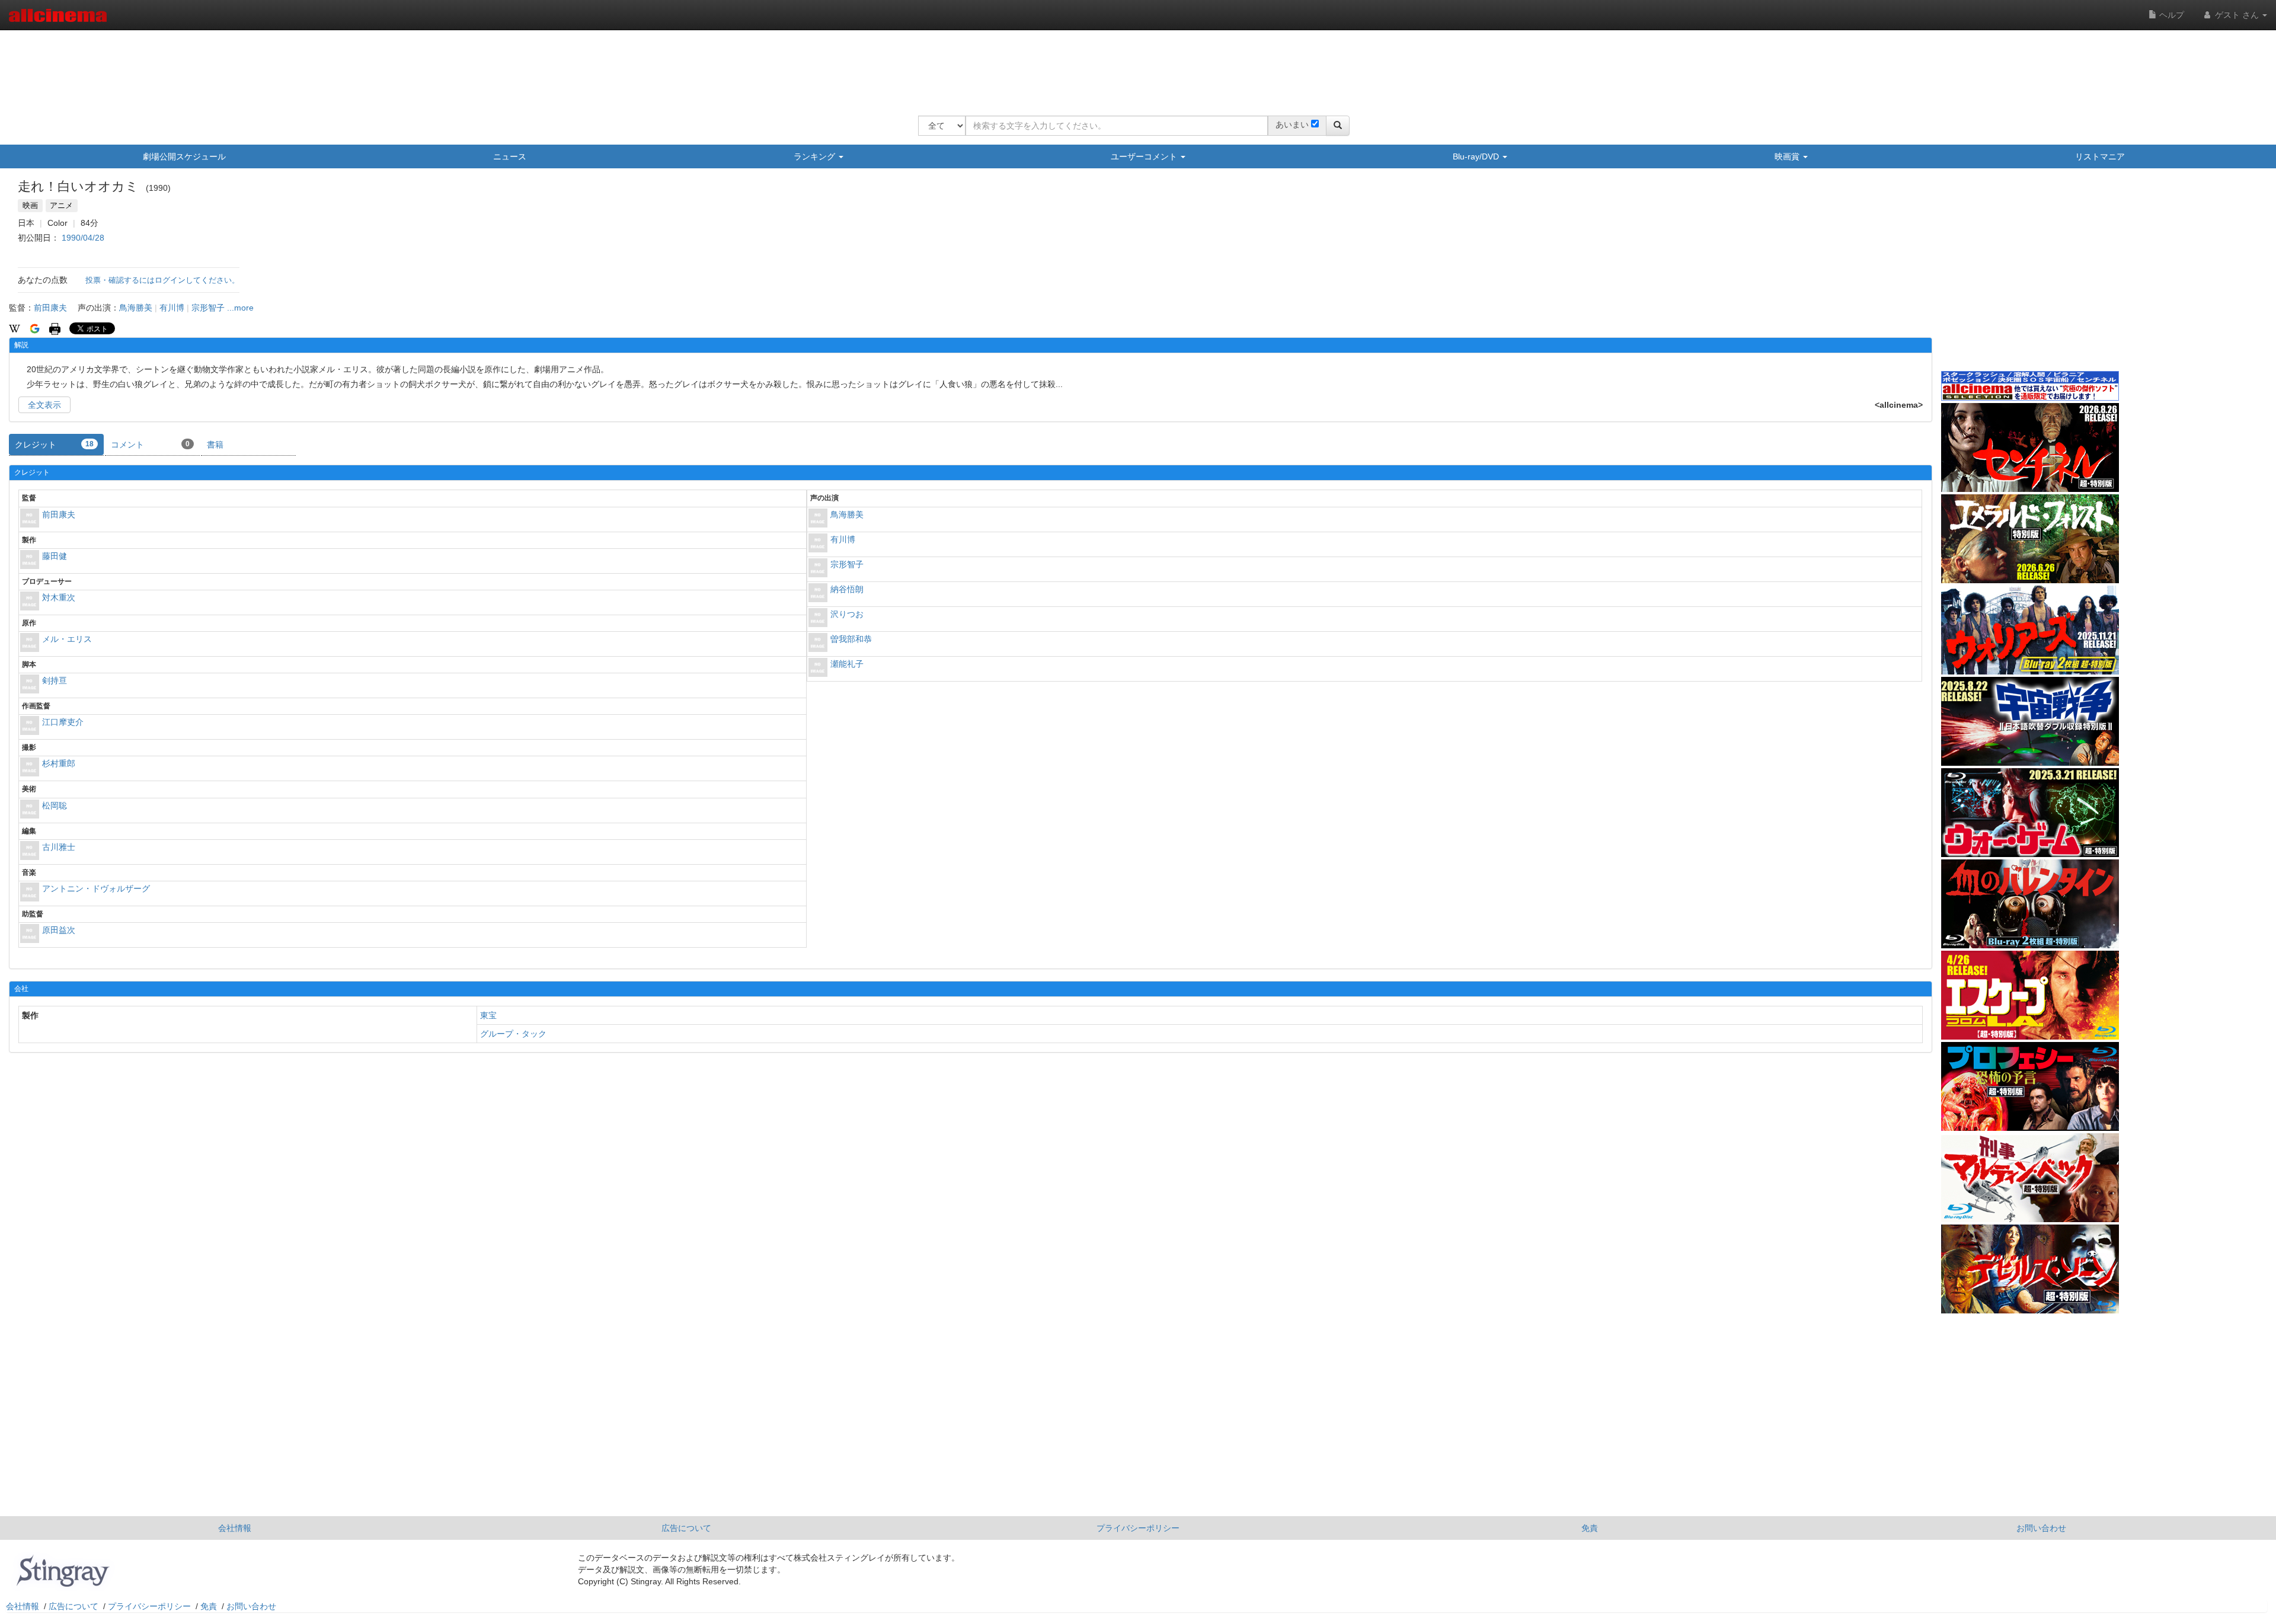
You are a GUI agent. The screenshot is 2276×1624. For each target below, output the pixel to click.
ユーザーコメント (1145, 156)
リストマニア (2100, 156)
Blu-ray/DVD (1477, 156)
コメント (150, 445)
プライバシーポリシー (1138, 1528)
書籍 (215, 445)
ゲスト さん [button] (2237, 15)
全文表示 (44, 405)
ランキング (816, 156)
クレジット (54, 445)
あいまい (1292, 124)
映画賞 (1788, 156)
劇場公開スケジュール (184, 156)
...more (240, 308)
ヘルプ (2170, 15)
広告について (686, 1528)
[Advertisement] (1134, 65)
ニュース (510, 156)
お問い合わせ (2041, 1528)
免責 (1590, 1528)
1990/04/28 (83, 238)
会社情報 (235, 1528)
